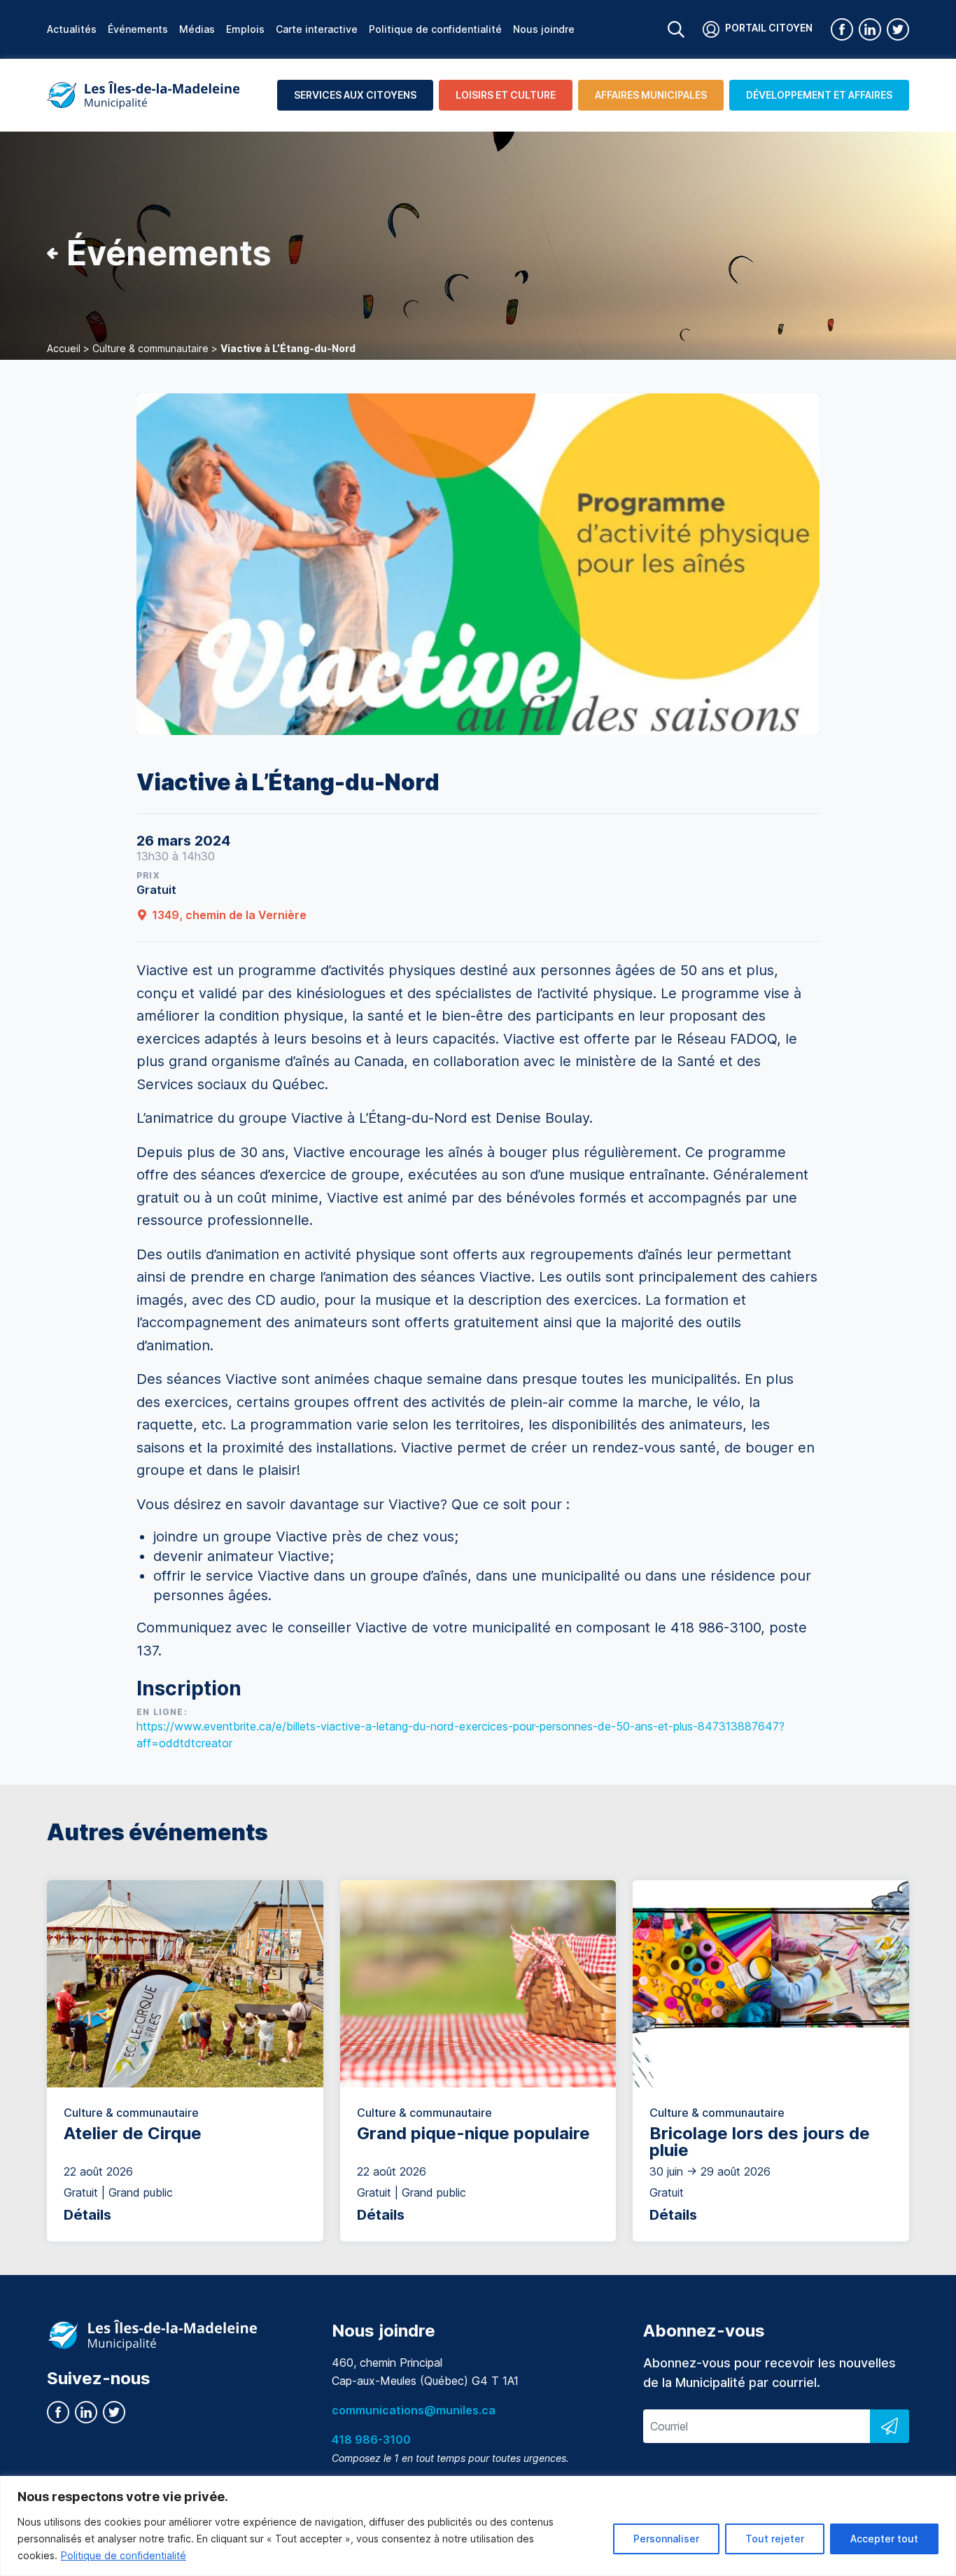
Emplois (245, 29)
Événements (138, 29)
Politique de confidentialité (124, 2555)
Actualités (72, 29)
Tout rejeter (775, 2539)
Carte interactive (317, 29)
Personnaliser (666, 2539)
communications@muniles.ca (414, 2410)
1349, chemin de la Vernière (229, 915)
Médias (197, 29)
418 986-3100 (371, 2439)
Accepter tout (884, 2539)
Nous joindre (544, 29)
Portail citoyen (769, 28)
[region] (478, 2526)
